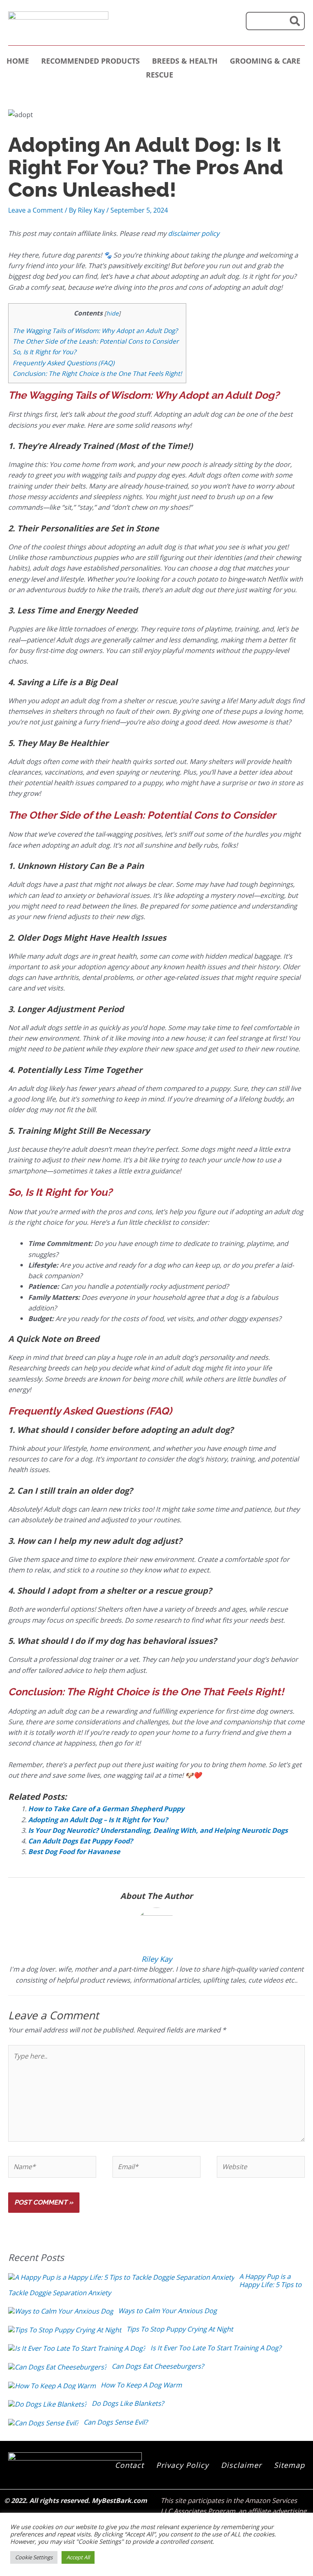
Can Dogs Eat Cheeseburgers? (158, 2366)
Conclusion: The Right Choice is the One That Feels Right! (97, 373)
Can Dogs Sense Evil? (116, 2422)
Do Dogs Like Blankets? (128, 2403)
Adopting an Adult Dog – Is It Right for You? (98, 1820)
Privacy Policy (182, 2465)
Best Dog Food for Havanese (74, 1851)
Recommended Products (90, 61)
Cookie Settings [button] (34, 2557)
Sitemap (289, 2465)
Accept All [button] (78, 2557)
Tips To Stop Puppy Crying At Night (180, 2329)
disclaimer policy (194, 233)
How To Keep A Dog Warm (141, 2385)
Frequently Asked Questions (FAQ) (64, 363)
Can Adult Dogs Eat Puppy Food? (80, 1841)
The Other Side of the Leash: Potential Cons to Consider (96, 341)
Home (18, 61)
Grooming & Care (265, 61)
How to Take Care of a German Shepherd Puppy (106, 1809)
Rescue (160, 75)
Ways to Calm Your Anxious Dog (168, 2311)
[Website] (261, 2168)
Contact (129, 2465)
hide (112, 313)
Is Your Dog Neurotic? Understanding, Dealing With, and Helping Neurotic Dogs (158, 1830)
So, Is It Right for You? (44, 352)
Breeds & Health (185, 61)
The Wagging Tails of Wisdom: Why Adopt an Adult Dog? (95, 331)
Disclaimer (241, 2465)
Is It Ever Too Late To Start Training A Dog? (216, 2348)
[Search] (295, 21)
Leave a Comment (36, 210)
